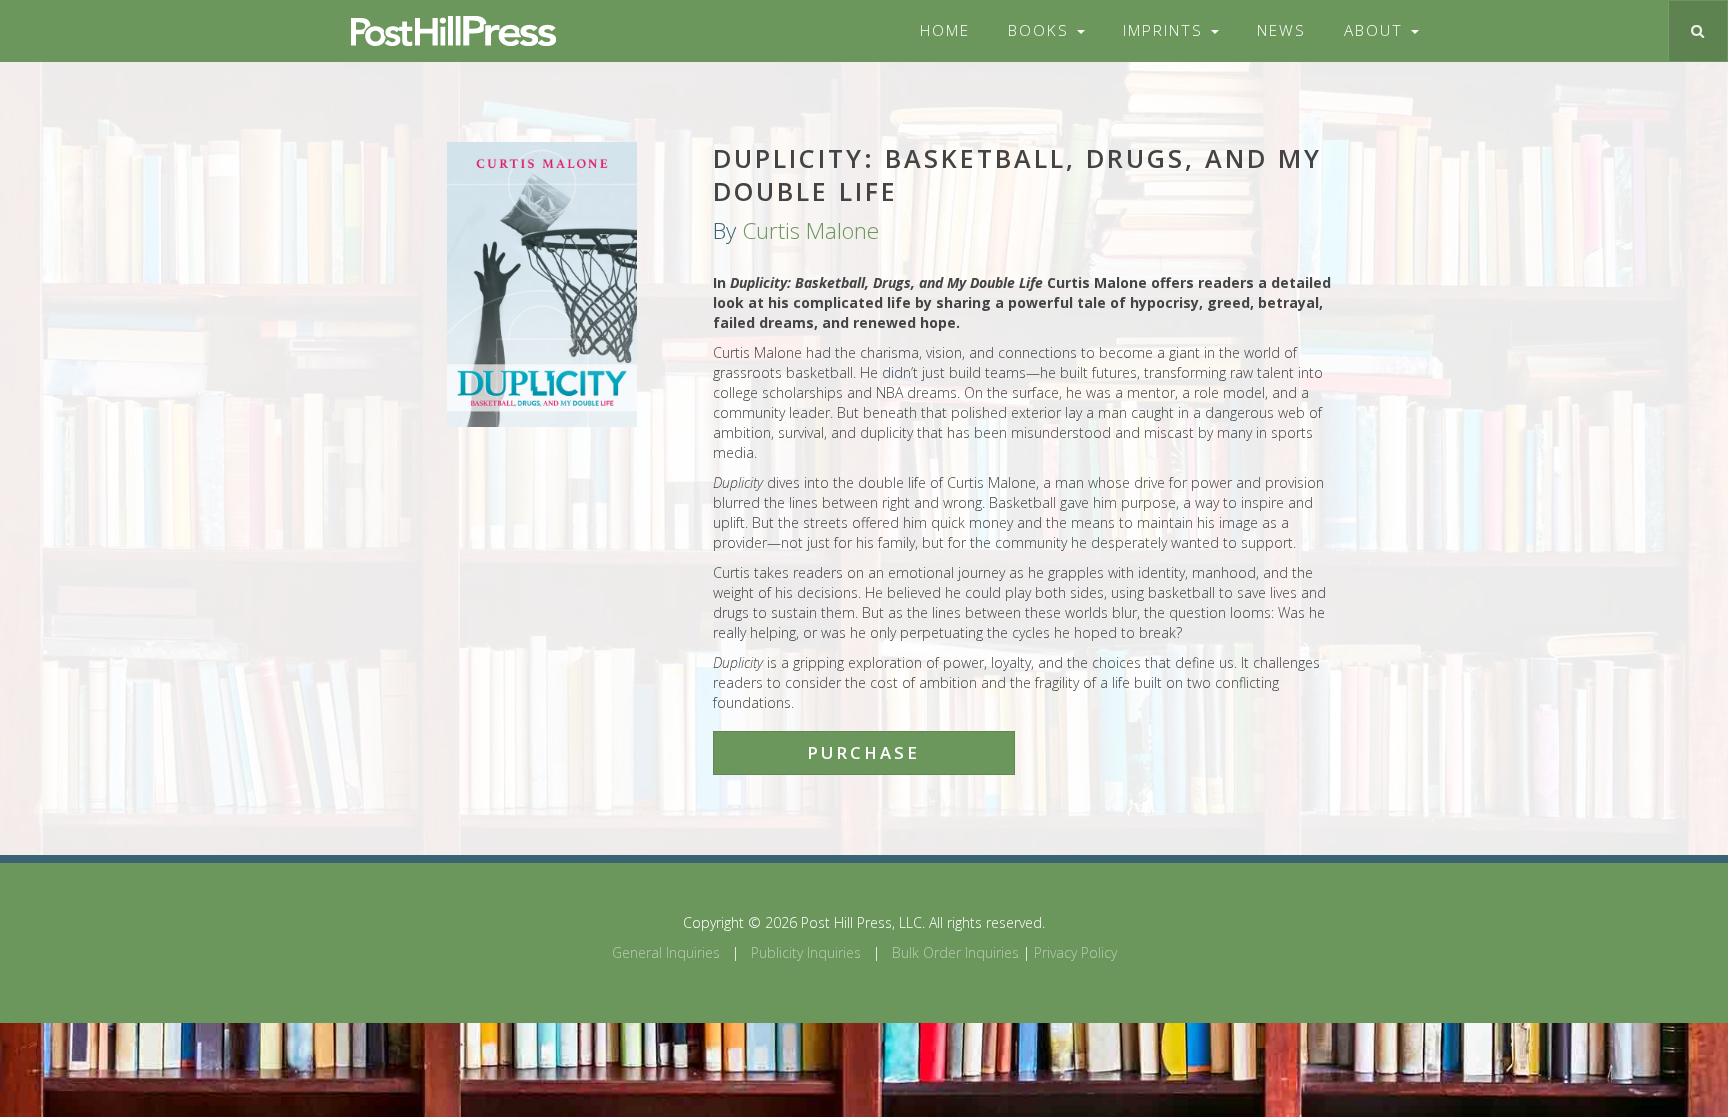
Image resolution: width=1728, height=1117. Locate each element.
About (1376, 30)
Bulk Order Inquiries (955, 952)
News (1281, 30)
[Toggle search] (1697, 31)
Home (945, 30)
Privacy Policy (1075, 952)
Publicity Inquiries (806, 952)
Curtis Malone (810, 230)
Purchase (863, 752)
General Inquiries (666, 952)
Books (1041, 30)
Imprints (1166, 30)
